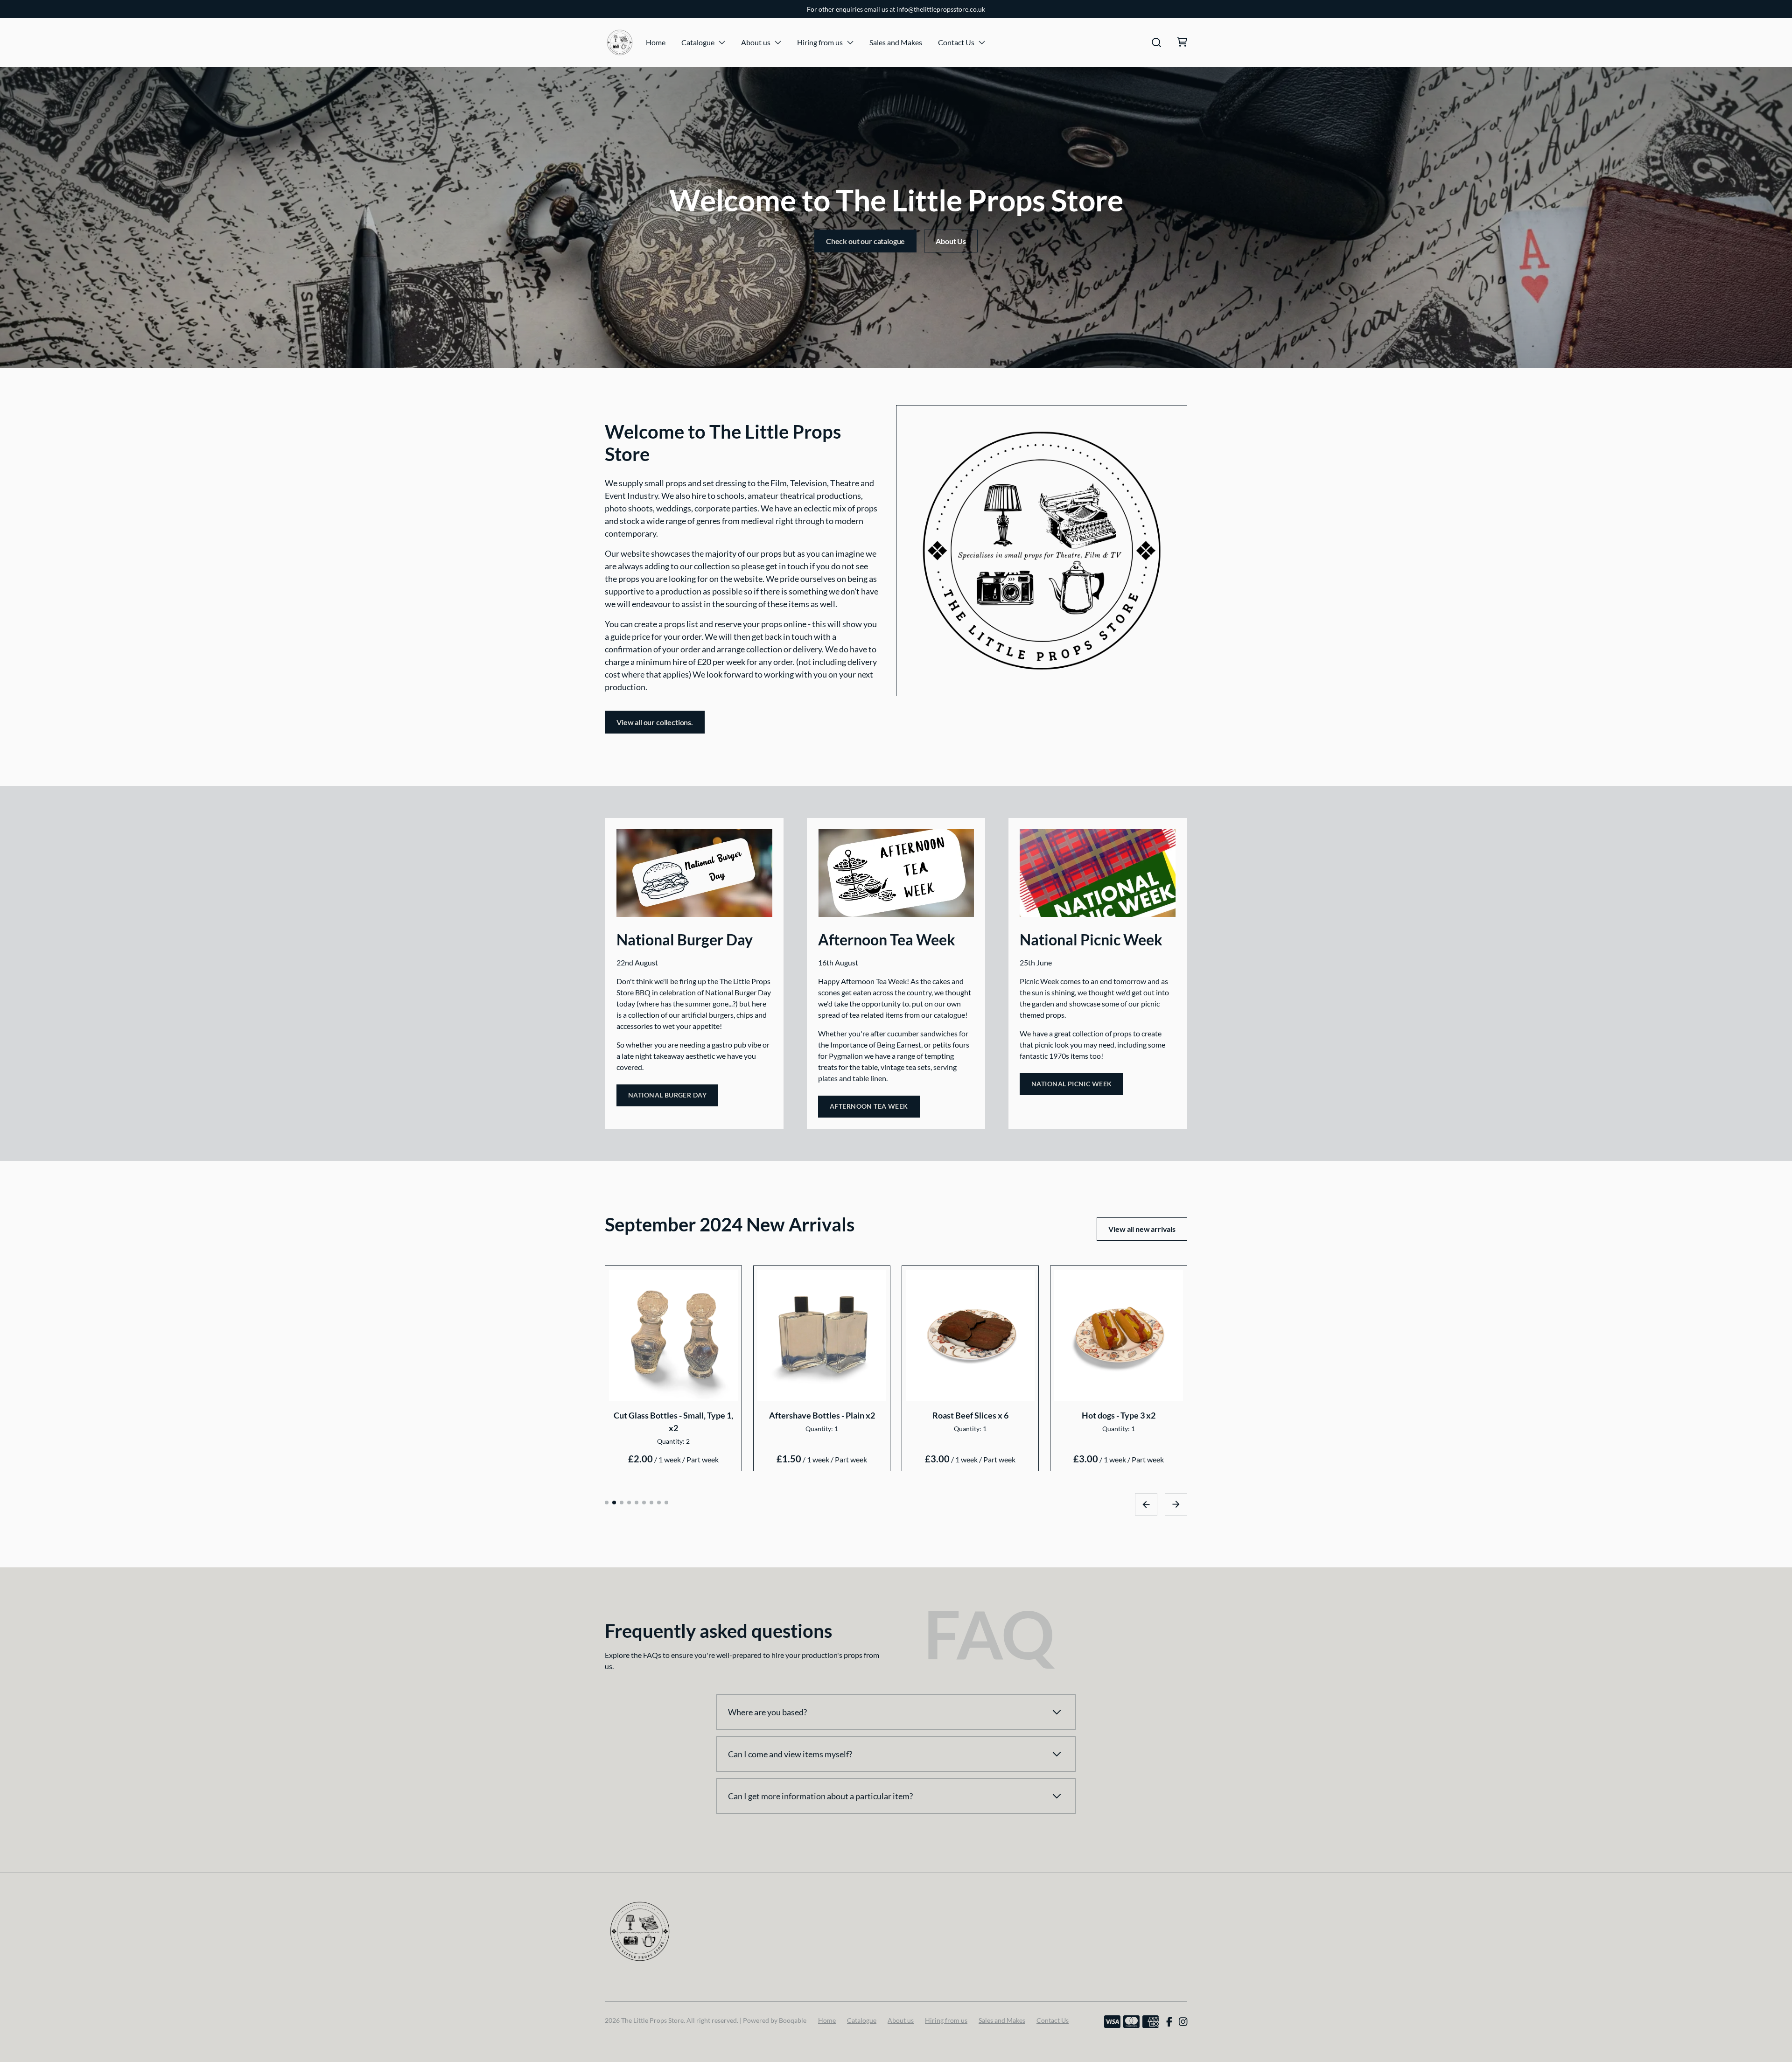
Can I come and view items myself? (790, 1754)
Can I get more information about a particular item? (820, 1796)
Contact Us (956, 42)
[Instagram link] (1183, 2022)
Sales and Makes (896, 42)
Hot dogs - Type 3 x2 (1119, 1415)
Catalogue (698, 42)
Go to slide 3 (622, 1502)
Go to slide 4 (629, 1502)
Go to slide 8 (659, 1502)
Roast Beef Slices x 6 (970, 1415)
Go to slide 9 (666, 1502)
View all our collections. (655, 722)
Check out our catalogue (865, 241)
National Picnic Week (1071, 1084)
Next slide (1176, 1504)
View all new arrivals (1142, 1229)
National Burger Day (667, 1095)
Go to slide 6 (644, 1502)
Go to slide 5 (637, 1502)
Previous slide (1146, 1504)
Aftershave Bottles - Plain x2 (822, 1415)
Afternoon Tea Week (869, 1106)
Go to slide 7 (651, 1502)
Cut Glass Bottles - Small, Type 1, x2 (673, 1421)
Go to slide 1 (607, 1502)
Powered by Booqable (775, 2020)
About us (756, 42)
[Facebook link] (1169, 2022)
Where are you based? (767, 1712)
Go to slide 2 (614, 1502)
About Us (951, 241)
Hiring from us (820, 42)
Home (656, 42)
